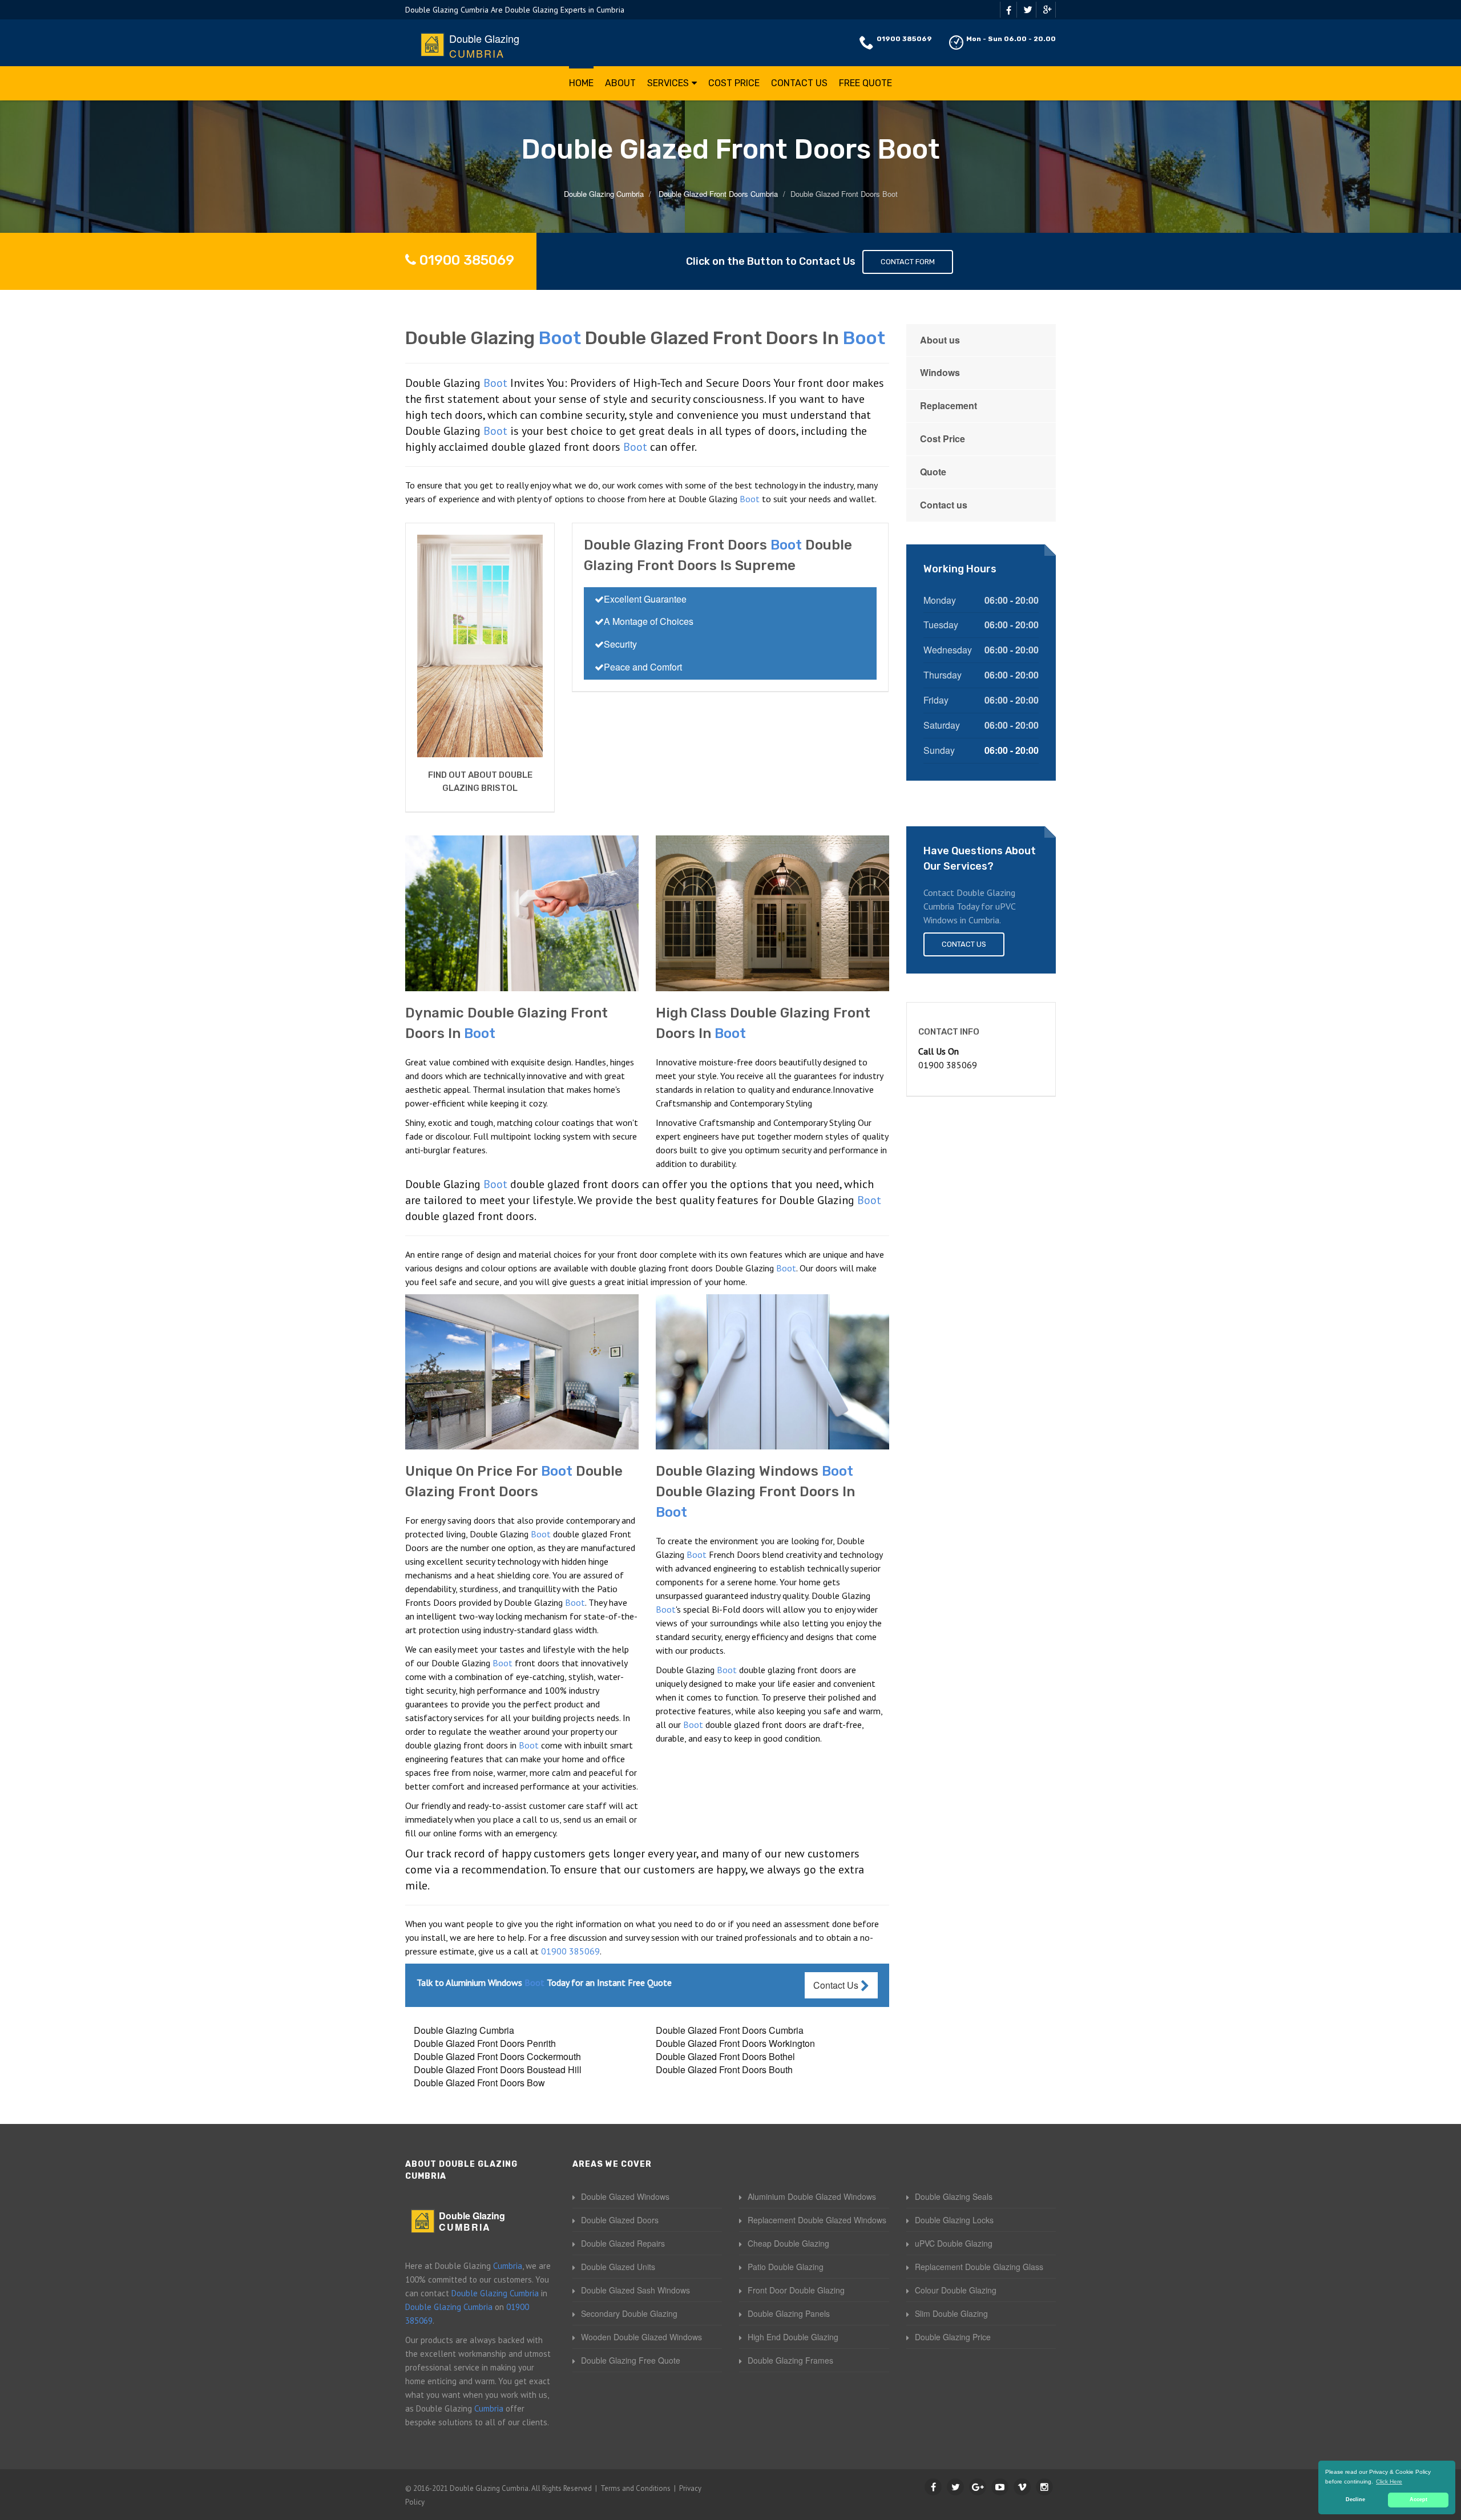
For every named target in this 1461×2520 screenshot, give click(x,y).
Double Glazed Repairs (623, 2243)
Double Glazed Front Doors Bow (479, 2083)
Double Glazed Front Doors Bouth (724, 2069)
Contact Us (799, 83)
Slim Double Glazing (951, 2313)
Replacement (949, 405)
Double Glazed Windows (625, 2196)
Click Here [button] (1389, 2481)
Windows (940, 372)
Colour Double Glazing (956, 2290)
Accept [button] (1418, 2499)
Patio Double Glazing (786, 2267)
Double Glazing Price (953, 2337)
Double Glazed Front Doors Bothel (725, 2056)
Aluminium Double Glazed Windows (812, 2196)
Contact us (944, 505)
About (620, 83)
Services (668, 83)
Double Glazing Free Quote (631, 2360)
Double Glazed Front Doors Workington (735, 2043)
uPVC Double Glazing (954, 2243)
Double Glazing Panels (789, 2313)
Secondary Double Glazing (629, 2313)
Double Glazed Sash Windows (635, 2290)
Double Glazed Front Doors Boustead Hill (498, 2069)
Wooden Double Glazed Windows (641, 2337)
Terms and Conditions (635, 2488)
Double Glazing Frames (790, 2360)
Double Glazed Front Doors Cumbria (730, 2030)
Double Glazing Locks (954, 2220)
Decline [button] (1355, 2499)
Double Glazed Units (618, 2267)
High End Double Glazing (793, 2337)
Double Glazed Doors (620, 2220)
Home (581, 83)
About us (940, 340)
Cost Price (734, 83)
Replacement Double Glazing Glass (979, 2267)
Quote (933, 472)
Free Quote (865, 83)
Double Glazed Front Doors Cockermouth (497, 2056)
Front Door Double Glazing (796, 2290)
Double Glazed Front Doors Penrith (485, 2043)
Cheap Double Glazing (788, 2243)
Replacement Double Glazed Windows (817, 2220)
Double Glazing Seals (954, 2196)
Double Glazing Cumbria (464, 2030)
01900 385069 (904, 39)
